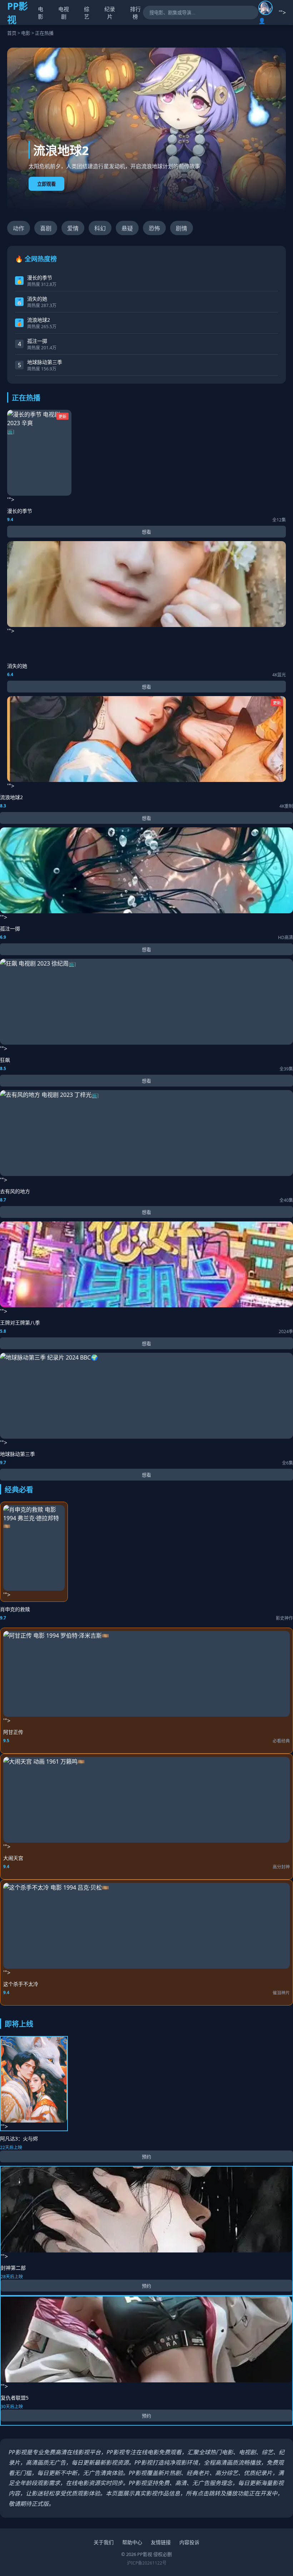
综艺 (87, 13)
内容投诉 (189, 2542)
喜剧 (46, 228)
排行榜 (135, 13)
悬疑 (127, 228)
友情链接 (161, 2542)
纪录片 (110, 13)
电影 (41, 13)
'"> (37, 459)
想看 (146, 532)
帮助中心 (132, 2542)
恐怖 (154, 228)
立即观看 (46, 184)
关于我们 (104, 2542)
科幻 (100, 228)
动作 (19, 228)
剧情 (182, 228)
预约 (146, 2157)
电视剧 (64, 13)
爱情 (73, 228)
